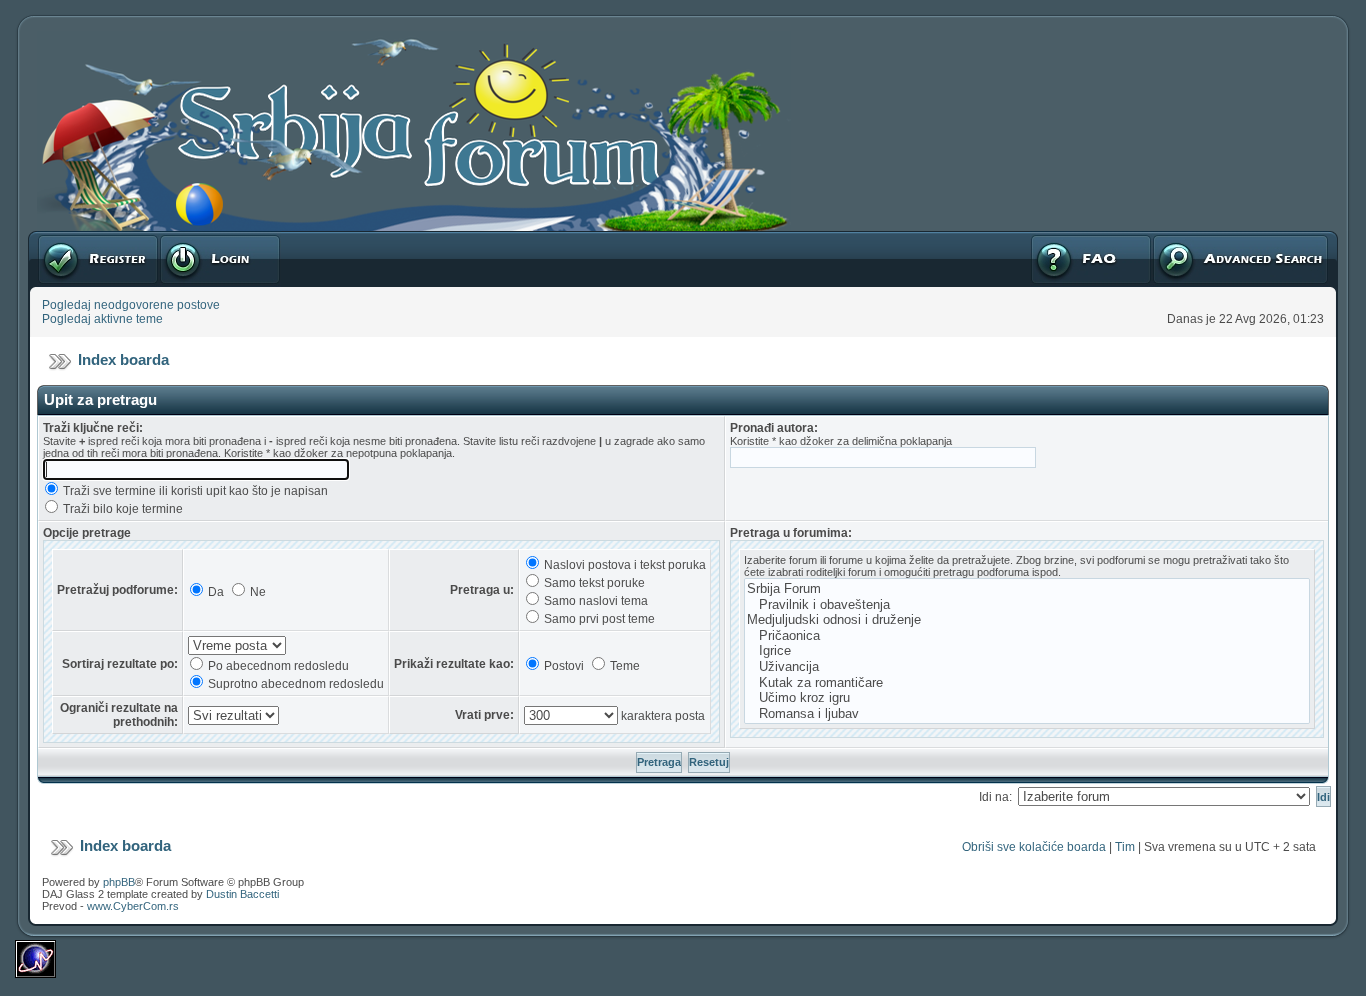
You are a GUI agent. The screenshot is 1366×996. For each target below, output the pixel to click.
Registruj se (69, 238)
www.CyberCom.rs (133, 906)
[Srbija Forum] (1027, 589)
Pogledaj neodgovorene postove (131, 305)
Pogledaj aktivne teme (102, 319)
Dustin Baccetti (242, 894)
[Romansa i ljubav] (1027, 714)
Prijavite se (189, 238)
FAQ (1041, 238)
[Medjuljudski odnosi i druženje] (1027, 620)
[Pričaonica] (1027, 636)
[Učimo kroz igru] (1027, 698)
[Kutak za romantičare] (1027, 683)
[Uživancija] (1027, 667)
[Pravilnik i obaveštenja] (1027, 605)
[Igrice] (1027, 651)
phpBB (119, 882)
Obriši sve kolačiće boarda (1034, 847)
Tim (1125, 847)
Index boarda (123, 359)
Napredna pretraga (1204, 238)
